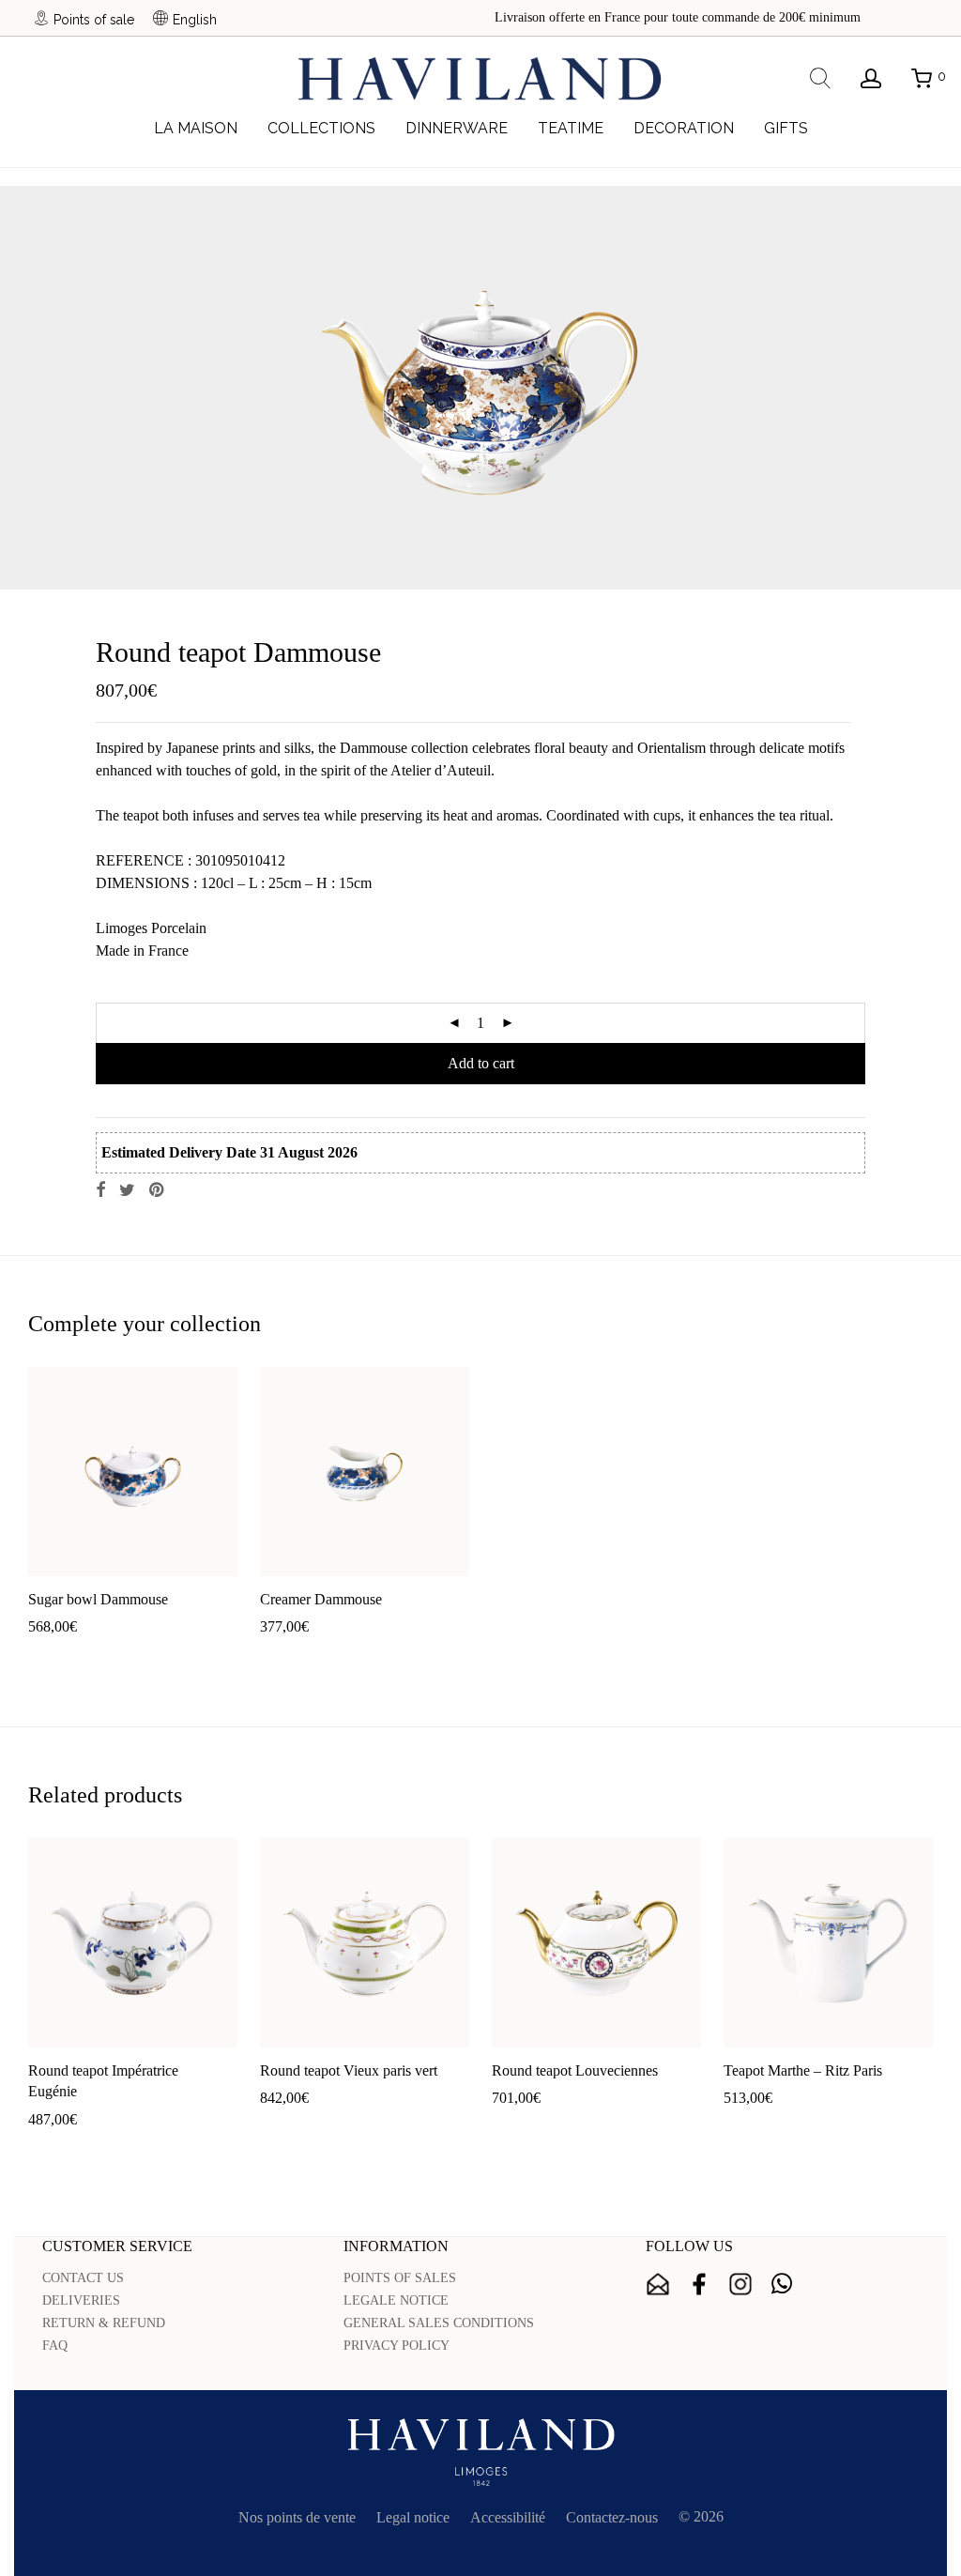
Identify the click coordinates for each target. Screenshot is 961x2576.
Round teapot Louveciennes (575, 2070)
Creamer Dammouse (321, 1599)
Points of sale (94, 19)
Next (929, 388)
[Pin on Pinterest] (158, 1190)
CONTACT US (83, 2278)
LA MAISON (196, 128)
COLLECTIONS (321, 128)
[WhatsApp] (782, 2284)
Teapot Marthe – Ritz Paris (803, 2070)
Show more (129, 1656)
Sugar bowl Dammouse (98, 1599)
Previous (32, 388)
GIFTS (786, 128)
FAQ (55, 2346)
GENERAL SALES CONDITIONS (439, 2323)
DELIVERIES (81, 2300)
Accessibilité (508, 2517)
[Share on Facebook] (100, 1190)
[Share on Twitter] (127, 1190)
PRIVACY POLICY (397, 2346)
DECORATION (684, 128)
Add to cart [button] (52, 1656)
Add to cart (481, 1063)
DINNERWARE (457, 128)
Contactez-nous (612, 2517)
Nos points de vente (297, 2517)
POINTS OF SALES (400, 2278)
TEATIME (571, 128)
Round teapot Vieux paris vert (349, 2070)
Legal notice (413, 2517)
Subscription (658, 2284)
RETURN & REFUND (104, 2323)
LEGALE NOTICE (396, 2300)
